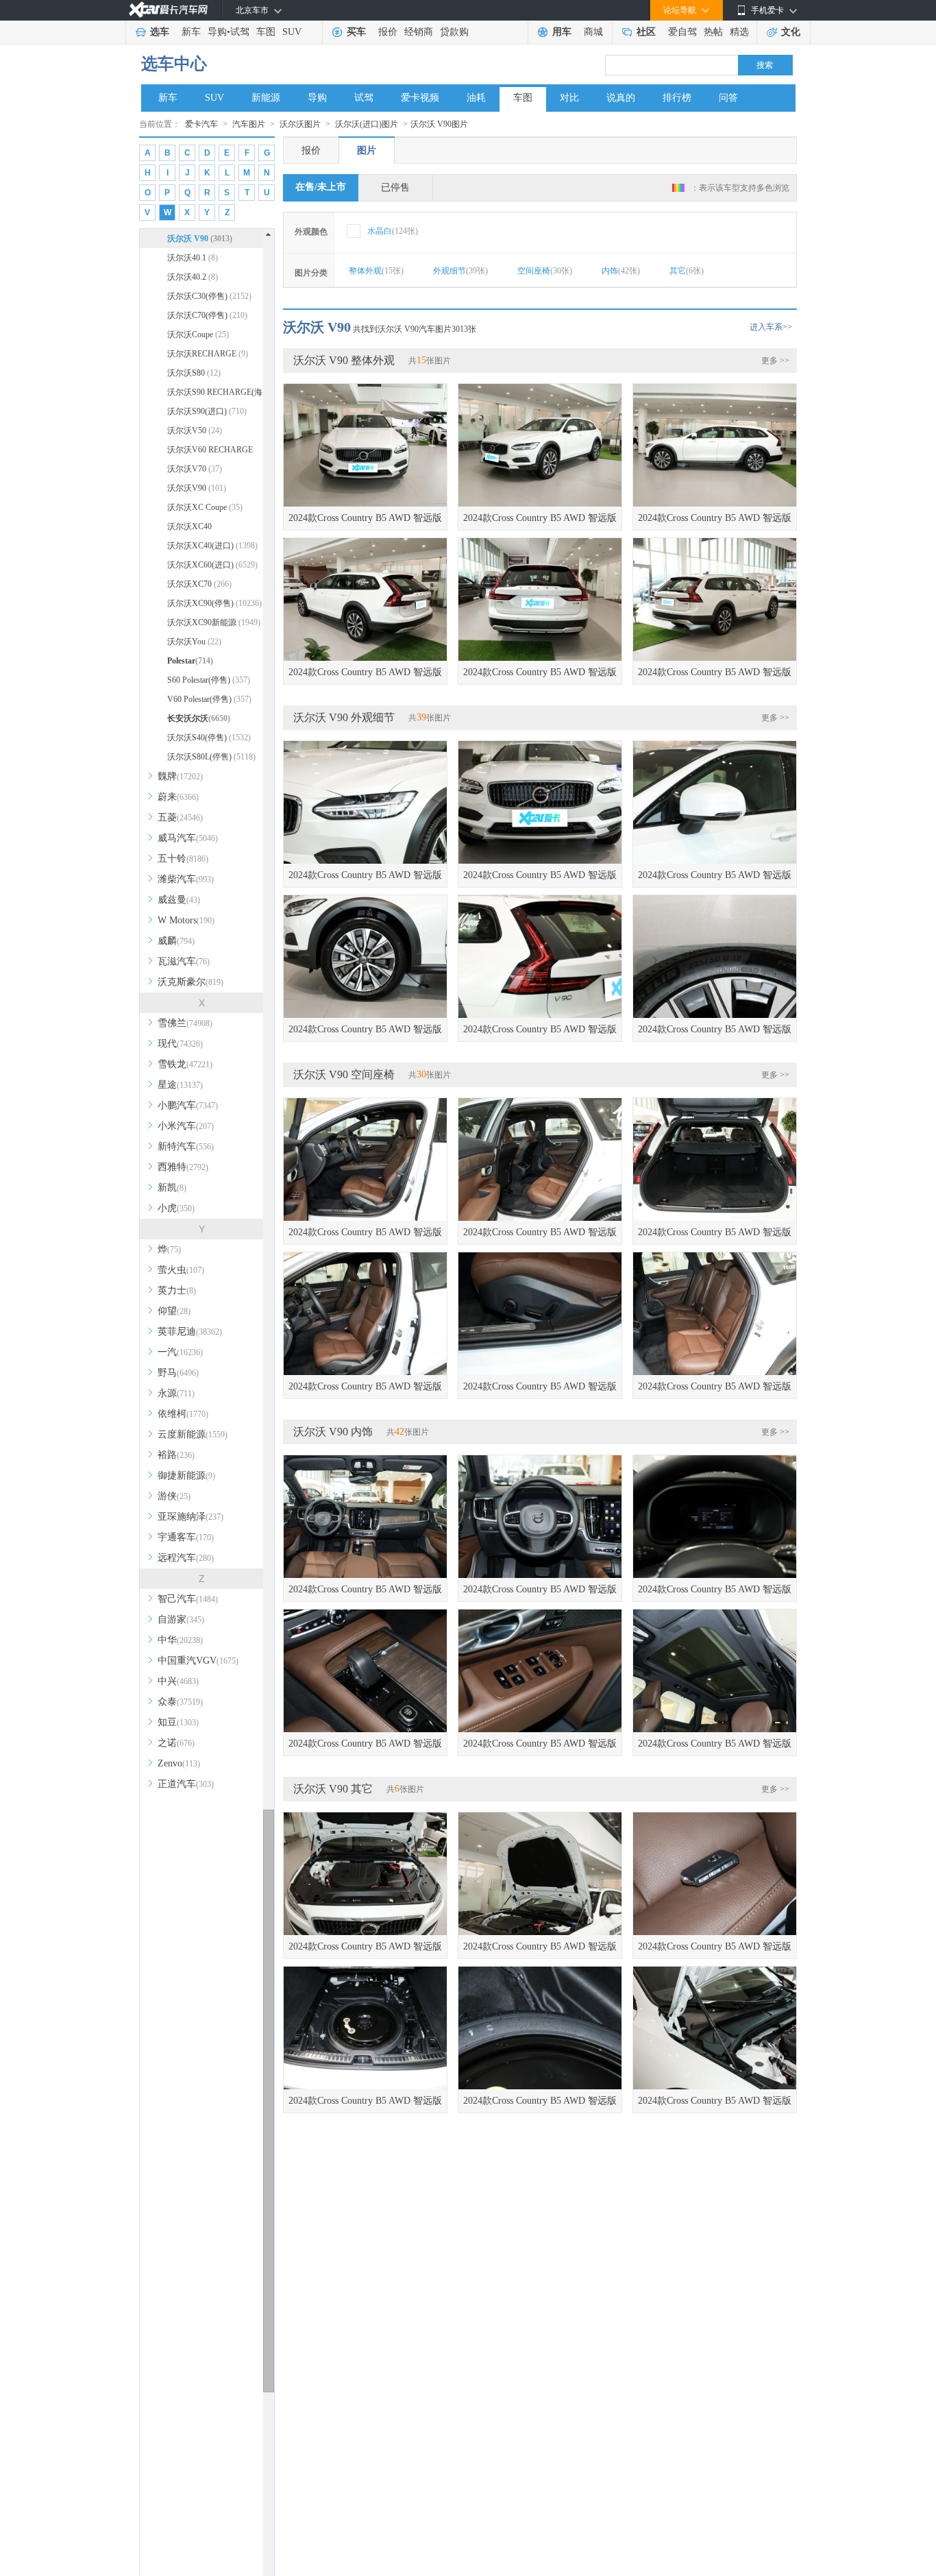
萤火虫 (181, 1270)
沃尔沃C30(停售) (209, 296)
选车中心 (174, 64)
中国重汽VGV (198, 1661)
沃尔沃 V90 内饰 (333, 1432)
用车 (562, 32)
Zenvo (179, 1763)
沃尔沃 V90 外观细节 (344, 717)
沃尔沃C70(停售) (207, 315)
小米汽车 (186, 1126)
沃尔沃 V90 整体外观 (344, 360)
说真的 (621, 98)
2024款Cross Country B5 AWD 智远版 (365, 518)
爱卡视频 (420, 98)
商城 (593, 32)
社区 (646, 32)
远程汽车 (186, 1558)
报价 (388, 32)
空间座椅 (545, 271)
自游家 (181, 1619)
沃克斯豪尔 (190, 982)
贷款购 (454, 32)
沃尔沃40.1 (193, 258)
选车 (160, 32)
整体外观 (376, 271)
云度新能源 (193, 1434)
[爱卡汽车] (168, 10)
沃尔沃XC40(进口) (212, 546)
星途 (180, 1085)
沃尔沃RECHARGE (208, 354)
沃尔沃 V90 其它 (333, 1789)
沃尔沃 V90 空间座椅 (344, 1074)
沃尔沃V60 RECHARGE (210, 452)
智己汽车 (188, 1599)
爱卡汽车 (201, 124)
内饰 (621, 271)
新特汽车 (186, 1146)
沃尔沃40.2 (193, 277)
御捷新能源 (186, 1475)
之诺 (176, 1743)
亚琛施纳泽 (190, 1517)
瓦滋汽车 (184, 961)
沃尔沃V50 (195, 430)
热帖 (713, 32)
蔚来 (178, 797)
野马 (178, 1373)
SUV (292, 32)
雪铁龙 (185, 1064)
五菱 (180, 817)
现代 (180, 1044)
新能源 (266, 98)
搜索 (765, 65)
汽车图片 (249, 124)
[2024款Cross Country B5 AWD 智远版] (365, 445)
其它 (687, 271)
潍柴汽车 (186, 879)
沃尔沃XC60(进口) (212, 565)
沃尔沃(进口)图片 (367, 124)
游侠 (174, 1496)
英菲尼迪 (190, 1332)
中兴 (178, 1681)
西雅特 (183, 1167)
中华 (180, 1640)
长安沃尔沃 (199, 718)
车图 (266, 32)
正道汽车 (186, 1784)
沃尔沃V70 (195, 469)
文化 (791, 32)
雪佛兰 (185, 1023)
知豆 (178, 1722)
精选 (739, 32)
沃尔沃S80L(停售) (211, 757)
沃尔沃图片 (300, 124)
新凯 (172, 1188)
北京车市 (252, 10)
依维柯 (183, 1414)
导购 (217, 32)
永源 (176, 1393)
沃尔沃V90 (197, 488)
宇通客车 (186, 1537)
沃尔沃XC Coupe (205, 507)
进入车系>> (771, 327)
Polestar (190, 661)
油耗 (476, 98)
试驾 (240, 32)
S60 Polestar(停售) (209, 680)
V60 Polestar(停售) (209, 699)
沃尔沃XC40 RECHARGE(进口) (208, 529)
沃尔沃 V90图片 (439, 124)
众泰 (180, 1702)
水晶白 (393, 231)
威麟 (176, 941)
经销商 (419, 32)
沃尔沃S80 (194, 373)
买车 (356, 32)
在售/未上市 (321, 187)
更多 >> (775, 361)
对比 (569, 98)
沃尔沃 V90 (200, 239)
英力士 (177, 1290)
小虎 (176, 1208)
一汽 (180, 1352)
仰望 (174, 1311)
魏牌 (180, 776)
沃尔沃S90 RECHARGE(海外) (215, 394)
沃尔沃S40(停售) (209, 738)
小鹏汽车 (188, 1105)
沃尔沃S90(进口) (207, 411)
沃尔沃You (194, 642)
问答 (728, 98)
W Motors (186, 920)
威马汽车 (188, 838)
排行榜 (677, 98)
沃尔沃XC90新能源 (214, 622)
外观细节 (460, 271)
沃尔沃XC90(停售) (214, 603)
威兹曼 (179, 900)
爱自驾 (682, 32)
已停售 (395, 187)
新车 (191, 32)
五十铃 (183, 859)
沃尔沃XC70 (199, 584)
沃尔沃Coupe (198, 335)
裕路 (176, 1455)
